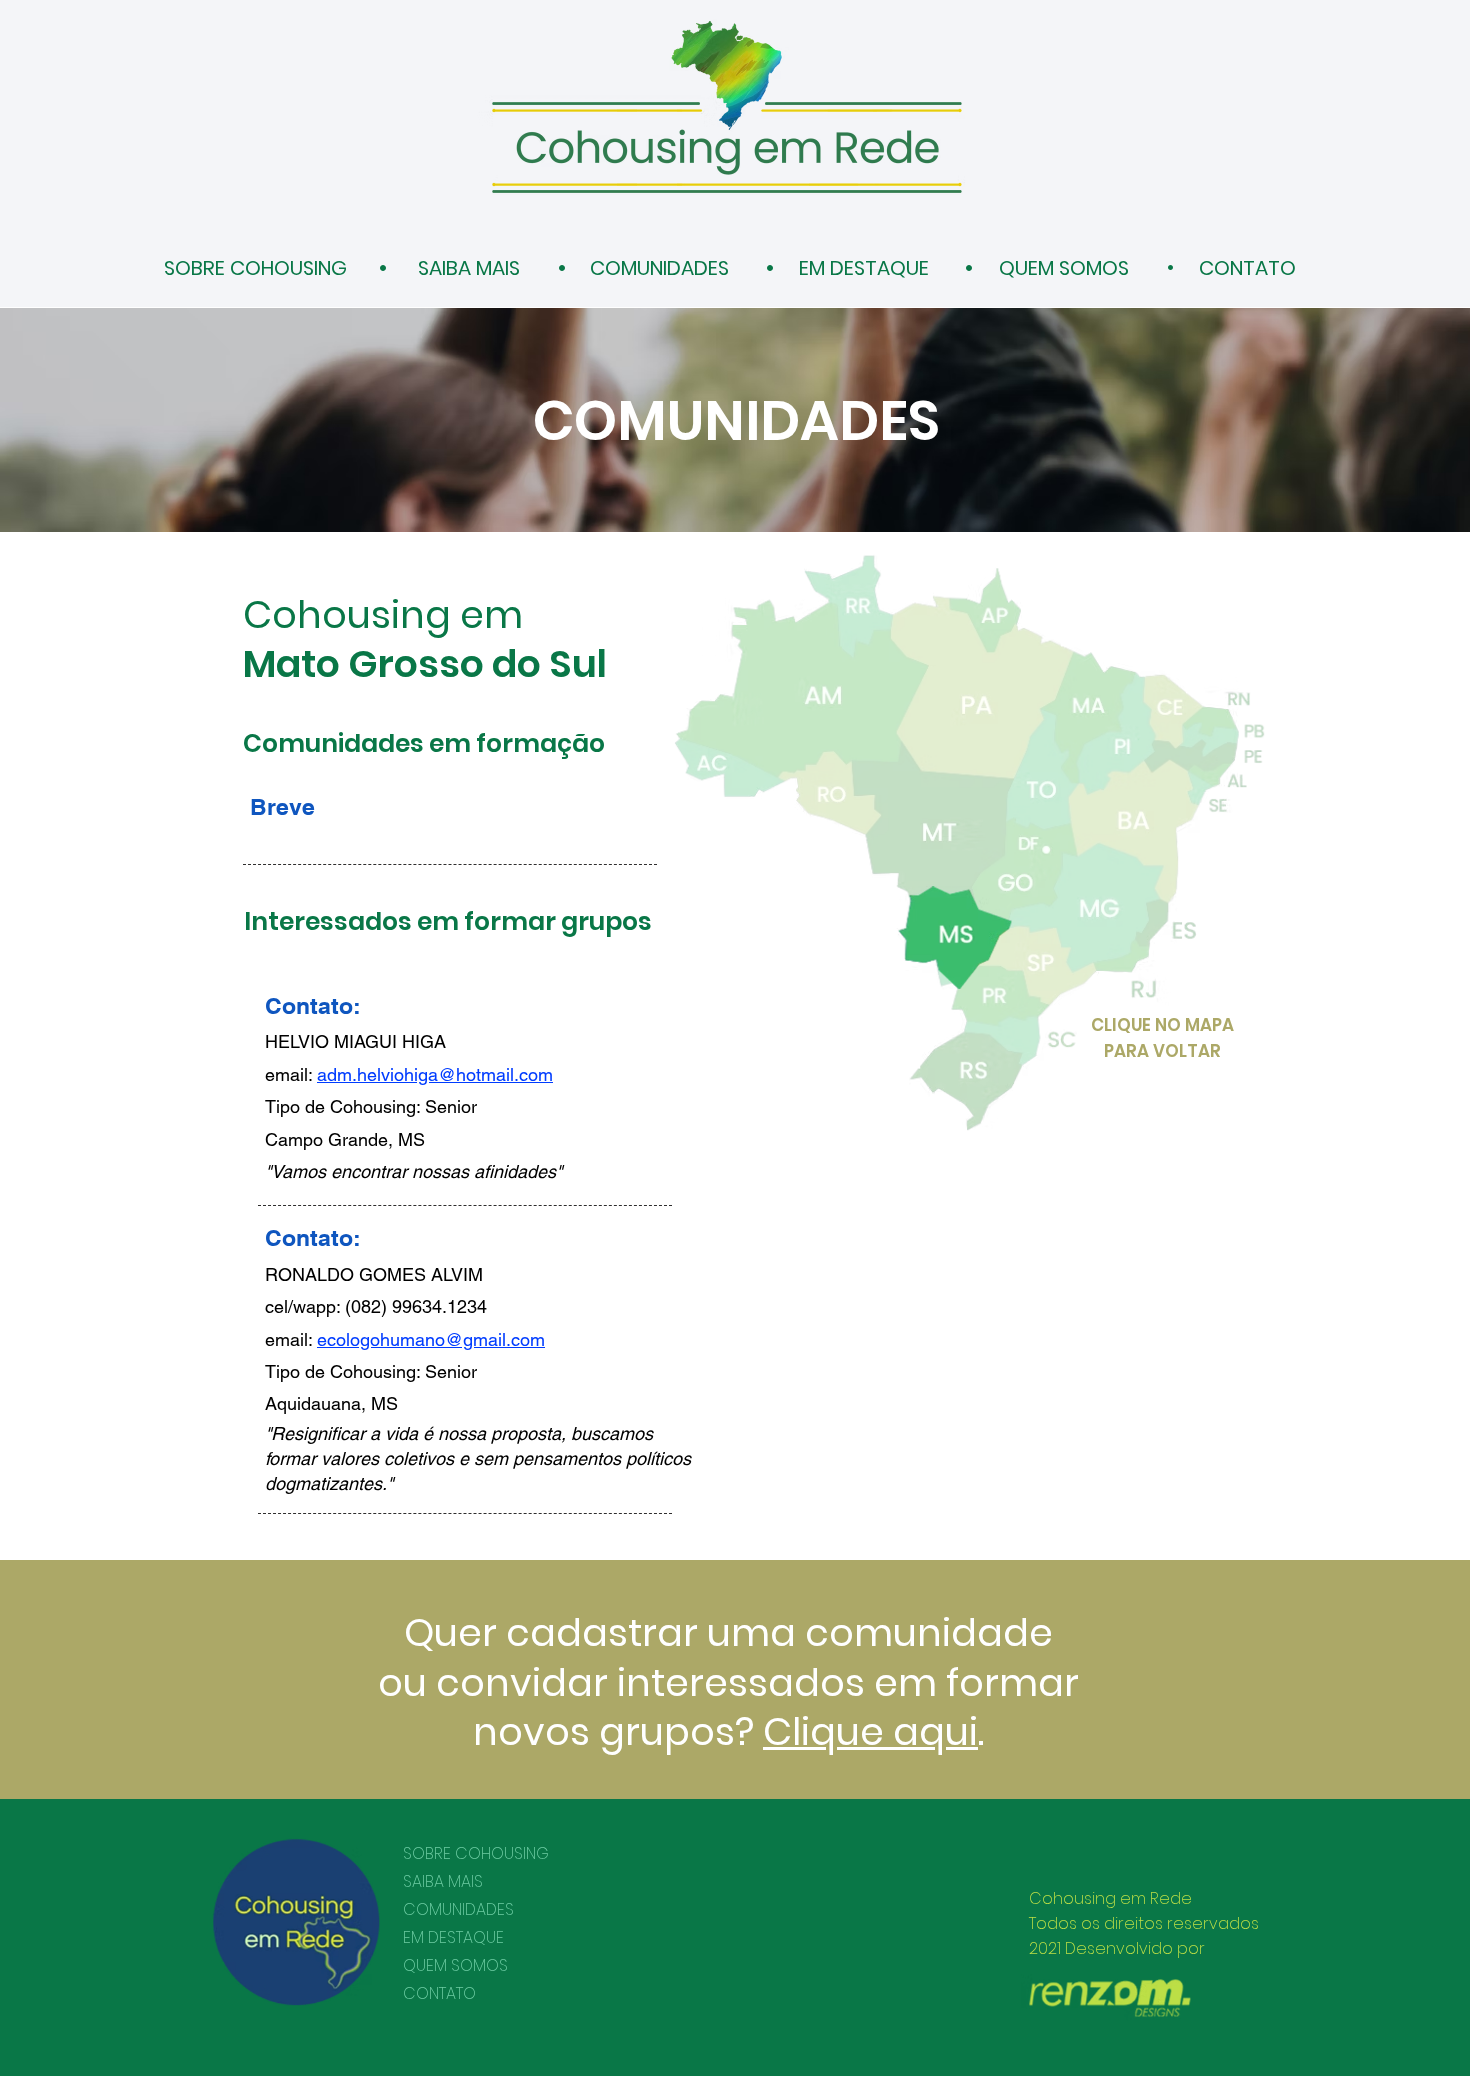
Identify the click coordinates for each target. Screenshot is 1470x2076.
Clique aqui (870, 1731)
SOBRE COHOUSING (476, 1853)
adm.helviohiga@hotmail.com (435, 1074)
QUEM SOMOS (455, 1965)
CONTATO (439, 1993)
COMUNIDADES (458, 1909)
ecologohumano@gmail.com (431, 1339)
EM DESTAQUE (453, 1937)
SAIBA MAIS (443, 1881)
